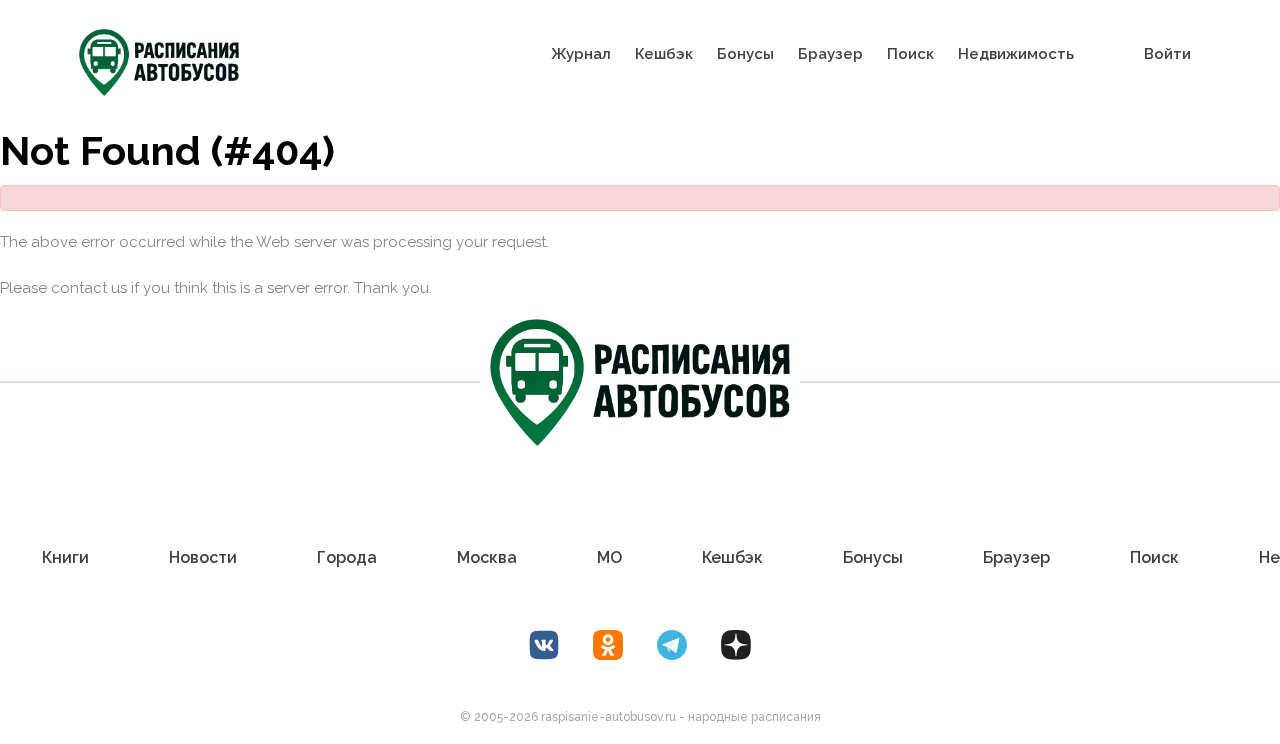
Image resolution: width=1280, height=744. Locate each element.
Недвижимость (1016, 54)
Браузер (830, 54)
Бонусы (745, 54)
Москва (487, 557)
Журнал (581, 54)
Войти (1167, 54)
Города (347, 557)
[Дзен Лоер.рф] (736, 645)
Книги (65, 557)
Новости (203, 557)
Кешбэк (664, 54)
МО (609, 557)
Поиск (910, 54)
